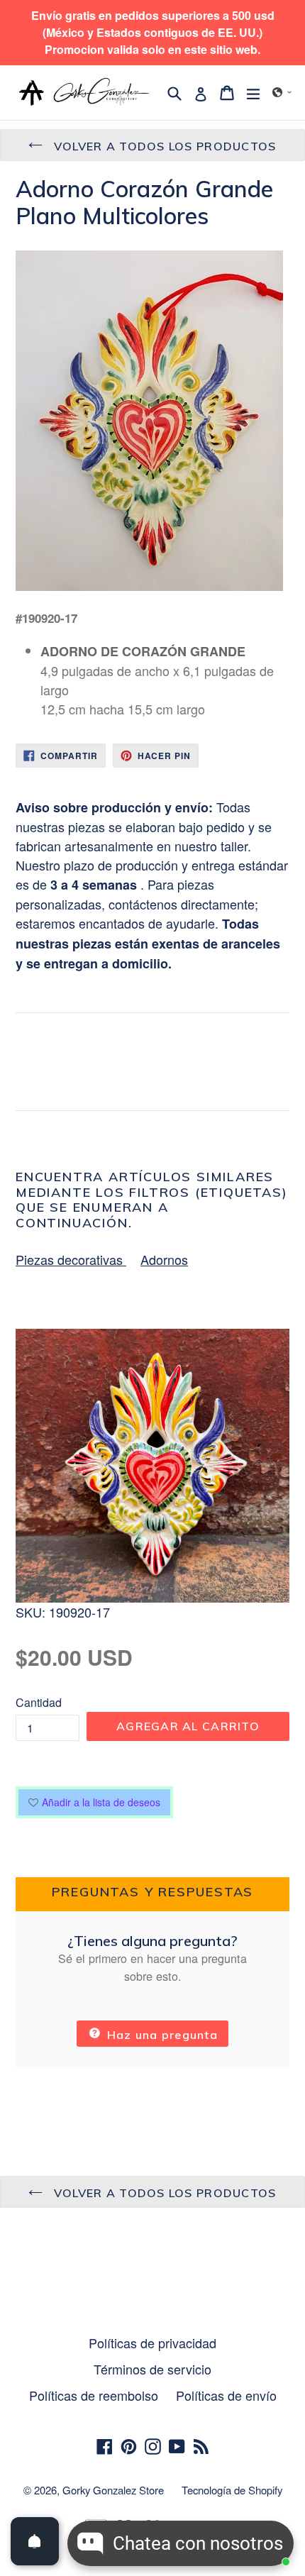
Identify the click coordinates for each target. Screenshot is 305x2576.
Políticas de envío (226, 2395)
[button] (282, 92)
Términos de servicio (152, 2369)
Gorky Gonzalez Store (113, 2490)
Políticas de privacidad (152, 2343)
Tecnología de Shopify (232, 2490)
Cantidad (39, 1702)
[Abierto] (35, 2541)
